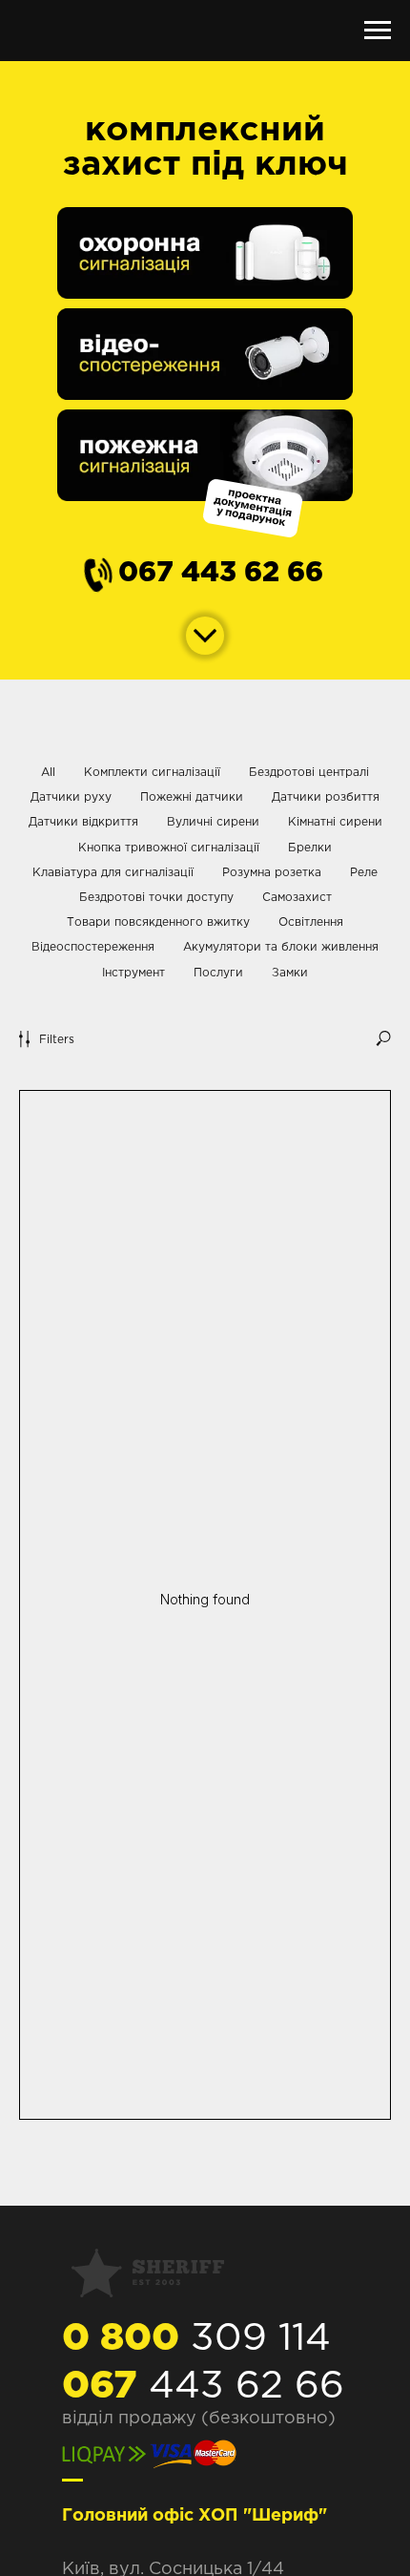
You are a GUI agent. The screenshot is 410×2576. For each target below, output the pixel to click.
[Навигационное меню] (378, 31)
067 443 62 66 (221, 574)
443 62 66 (203, 2387)
